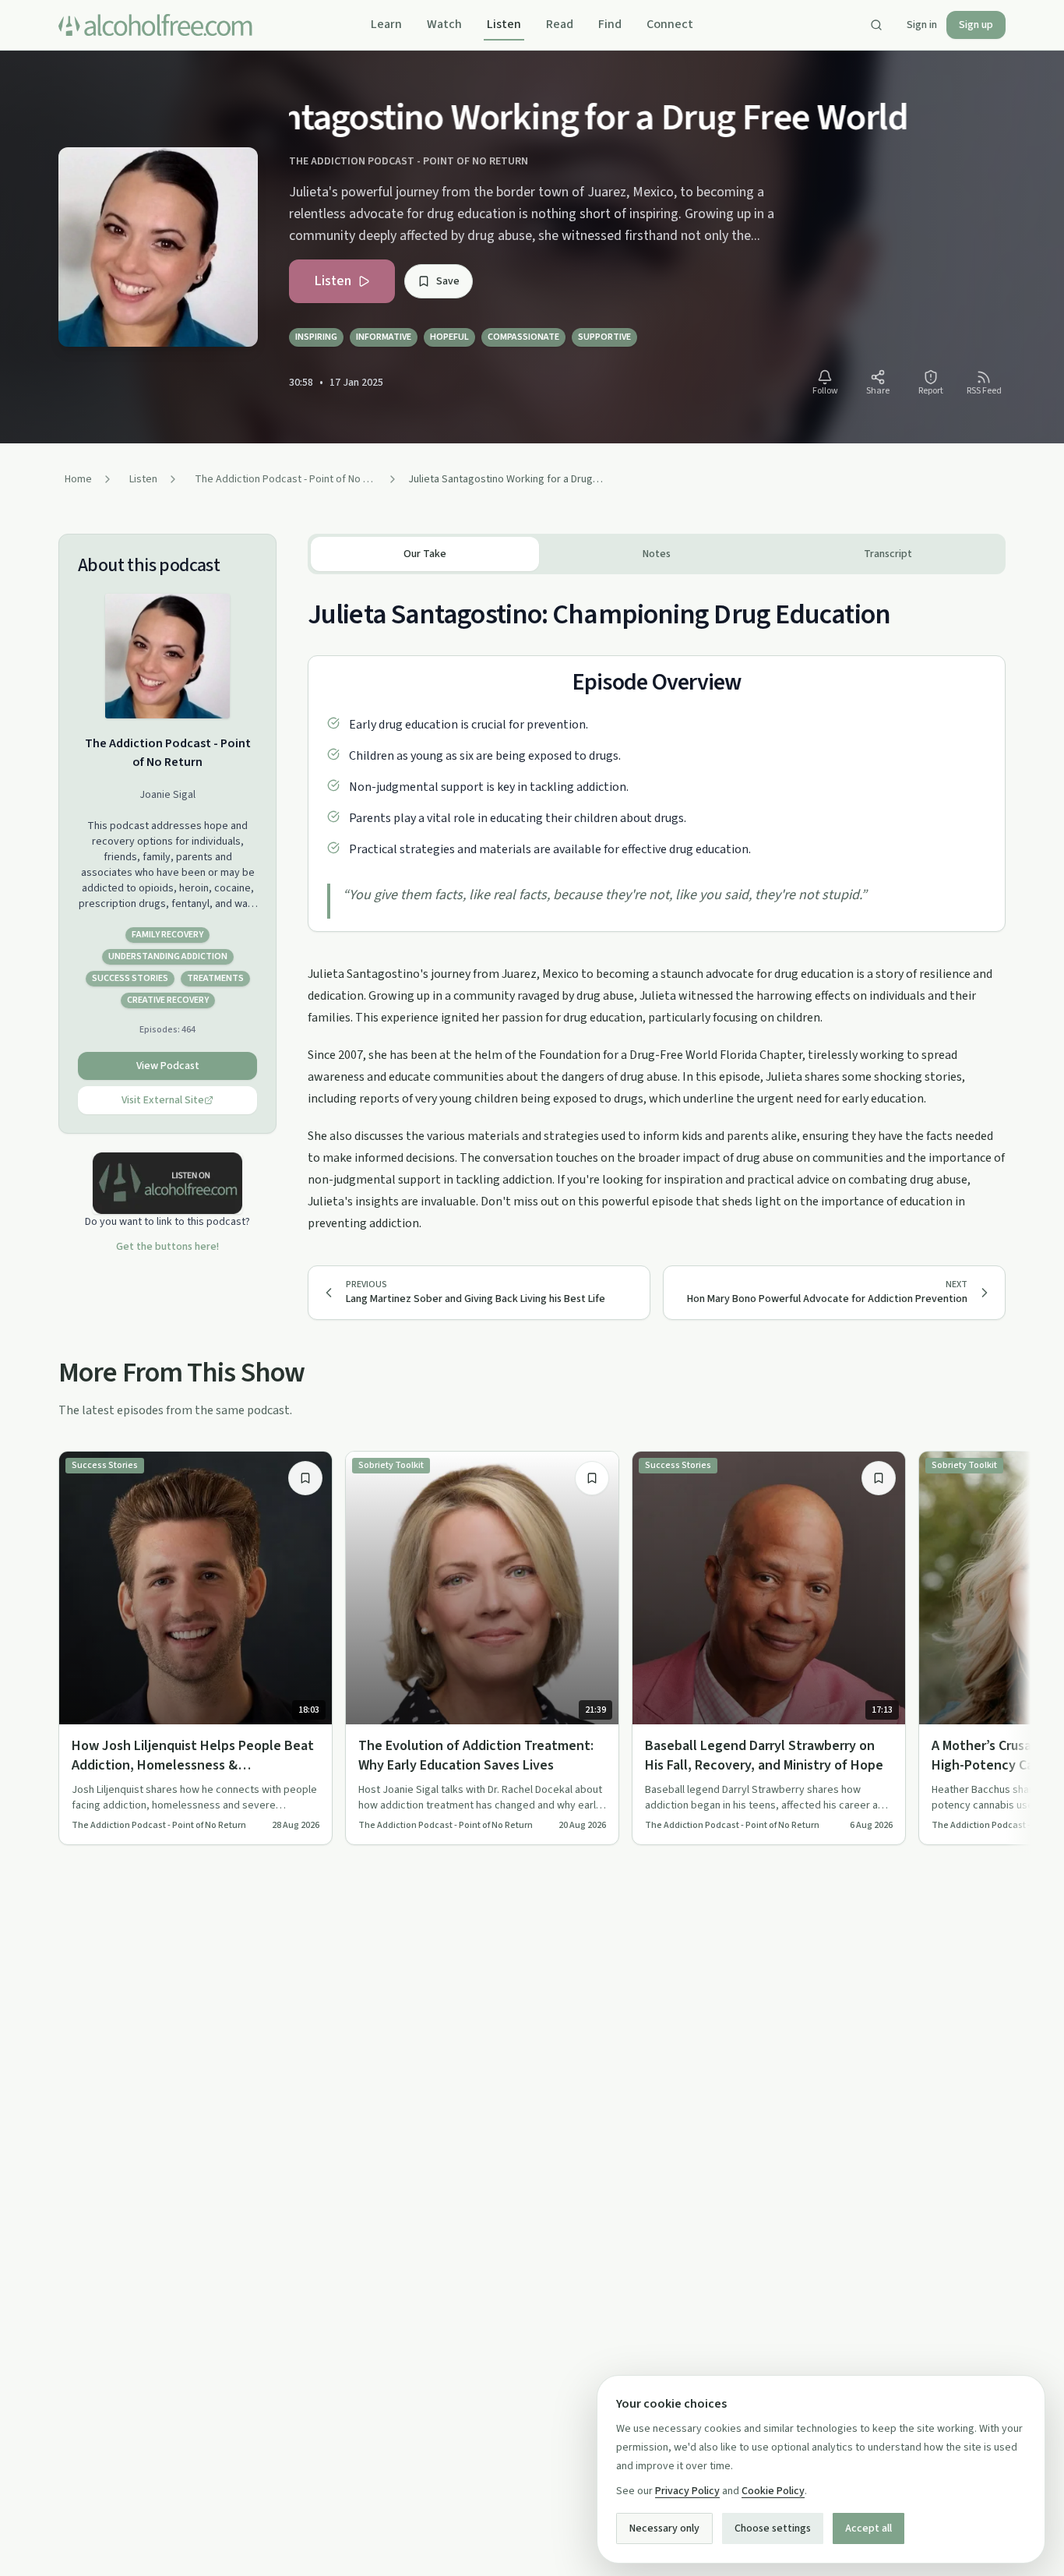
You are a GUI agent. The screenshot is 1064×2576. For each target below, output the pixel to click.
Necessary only (664, 2528)
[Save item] (305, 1478)
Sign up (976, 25)
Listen (504, 24)
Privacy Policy (687, 2491)
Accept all (868, 2528)
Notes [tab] (657, 554)
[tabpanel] (657, 904)
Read (560, 24)
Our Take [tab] (425, 554)
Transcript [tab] (888, 554)
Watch (444, 24)
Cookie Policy (773, 2491)
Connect (670, 24)
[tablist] (657, 554)
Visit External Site (163, 1100)
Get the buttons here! (167, 1247)
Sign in (922, 25)
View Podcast (168, 1066)
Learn (386, 24)
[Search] (876, 25)
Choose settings (773, 2528)
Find (610, 24)
